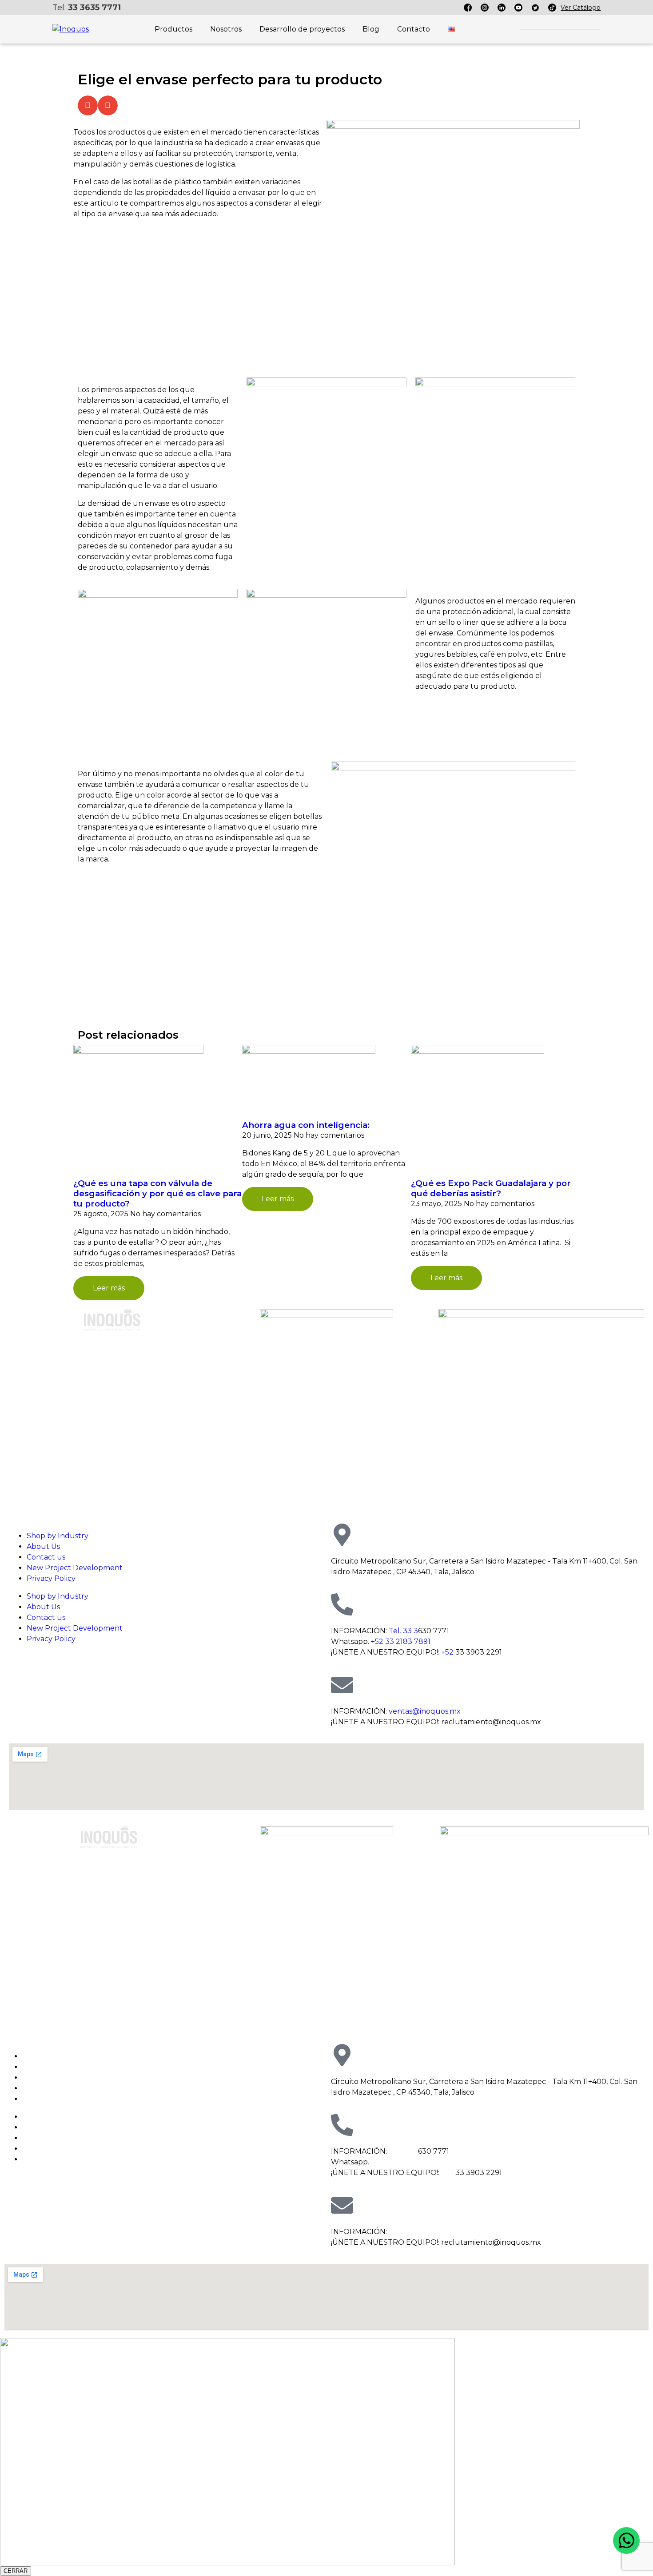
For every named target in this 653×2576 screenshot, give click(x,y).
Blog (371, 29)
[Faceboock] (468, 8)
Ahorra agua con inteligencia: (307, 1125)
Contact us (46, 1557)
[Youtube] (518, 8)
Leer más (109, 1288)
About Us (43, 1546)
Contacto (414, 29)
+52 (447, 1652)
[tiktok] (552, 8)
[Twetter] (535, 8)
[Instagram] (485, 8)
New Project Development (75, 1568)
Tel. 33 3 (403, 1631)
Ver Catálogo (581, 8)
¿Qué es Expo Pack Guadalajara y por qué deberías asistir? (491, 1188)
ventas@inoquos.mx (425, 1711)
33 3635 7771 (94, 8)
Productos (173, 29)
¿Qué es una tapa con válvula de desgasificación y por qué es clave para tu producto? (157, 1193)
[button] (88, 105)
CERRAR (16, 2571)
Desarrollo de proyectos (302, 29)
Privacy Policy (51, 1578)
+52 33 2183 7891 (401, 1641)
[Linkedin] (502, 8)
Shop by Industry (58, 1536)
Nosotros (226, 29)
